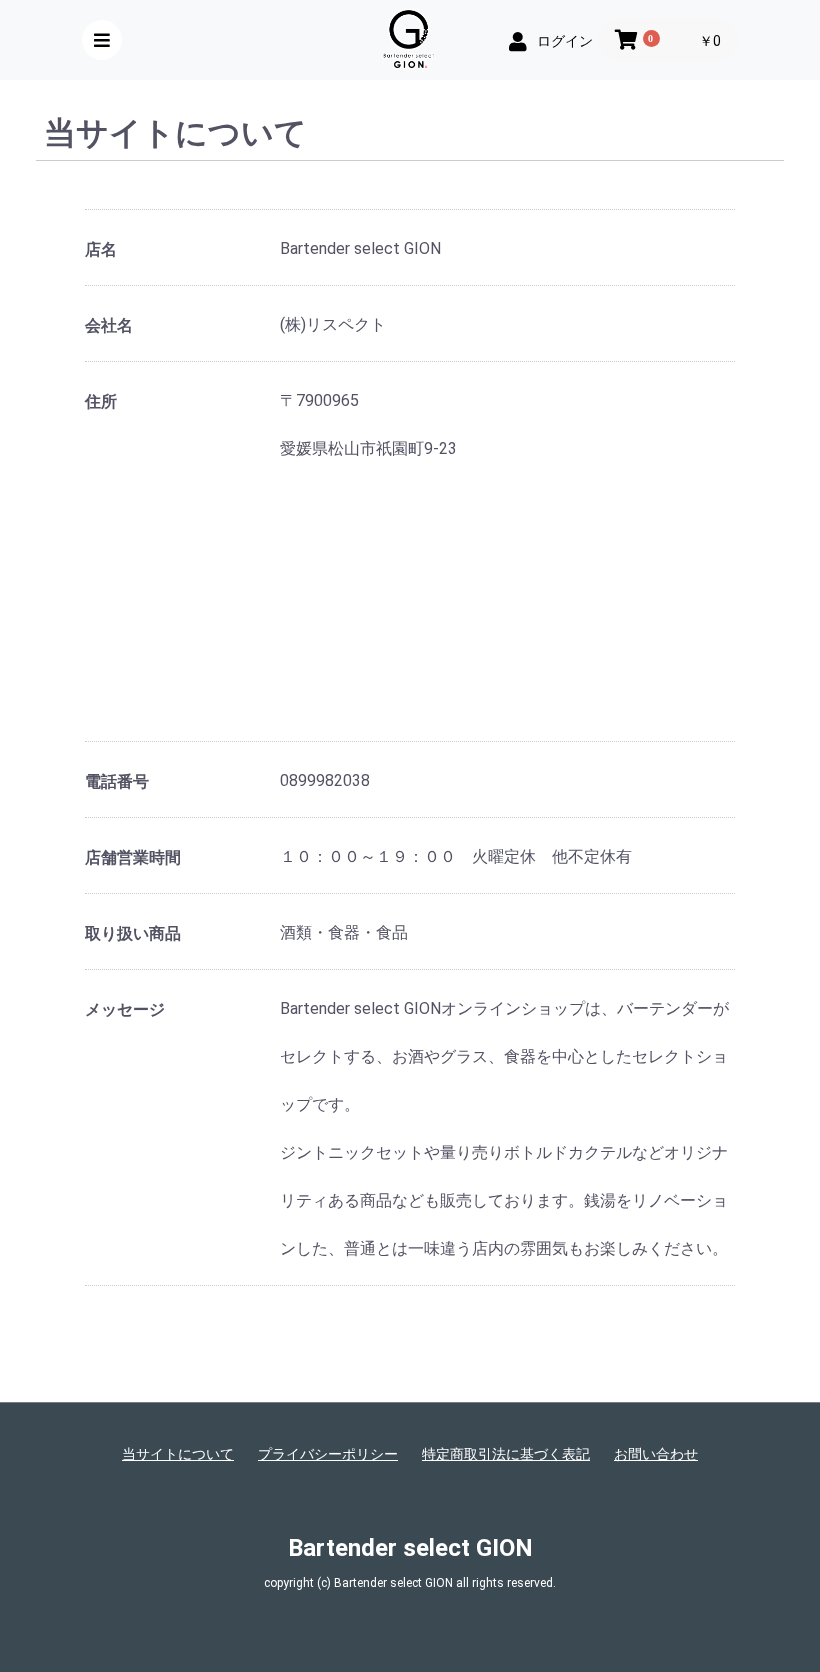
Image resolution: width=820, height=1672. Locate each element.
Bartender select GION (410, 1548)
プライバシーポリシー (328, 1454)
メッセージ (125, 1009)
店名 (101, 249)
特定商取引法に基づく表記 (506, 1454)
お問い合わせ (656, 1454)
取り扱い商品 (133, 933)
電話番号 (117, 781)
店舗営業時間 (133, 857)
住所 (101, 401)
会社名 (109, 325)
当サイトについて (178, 1454)
